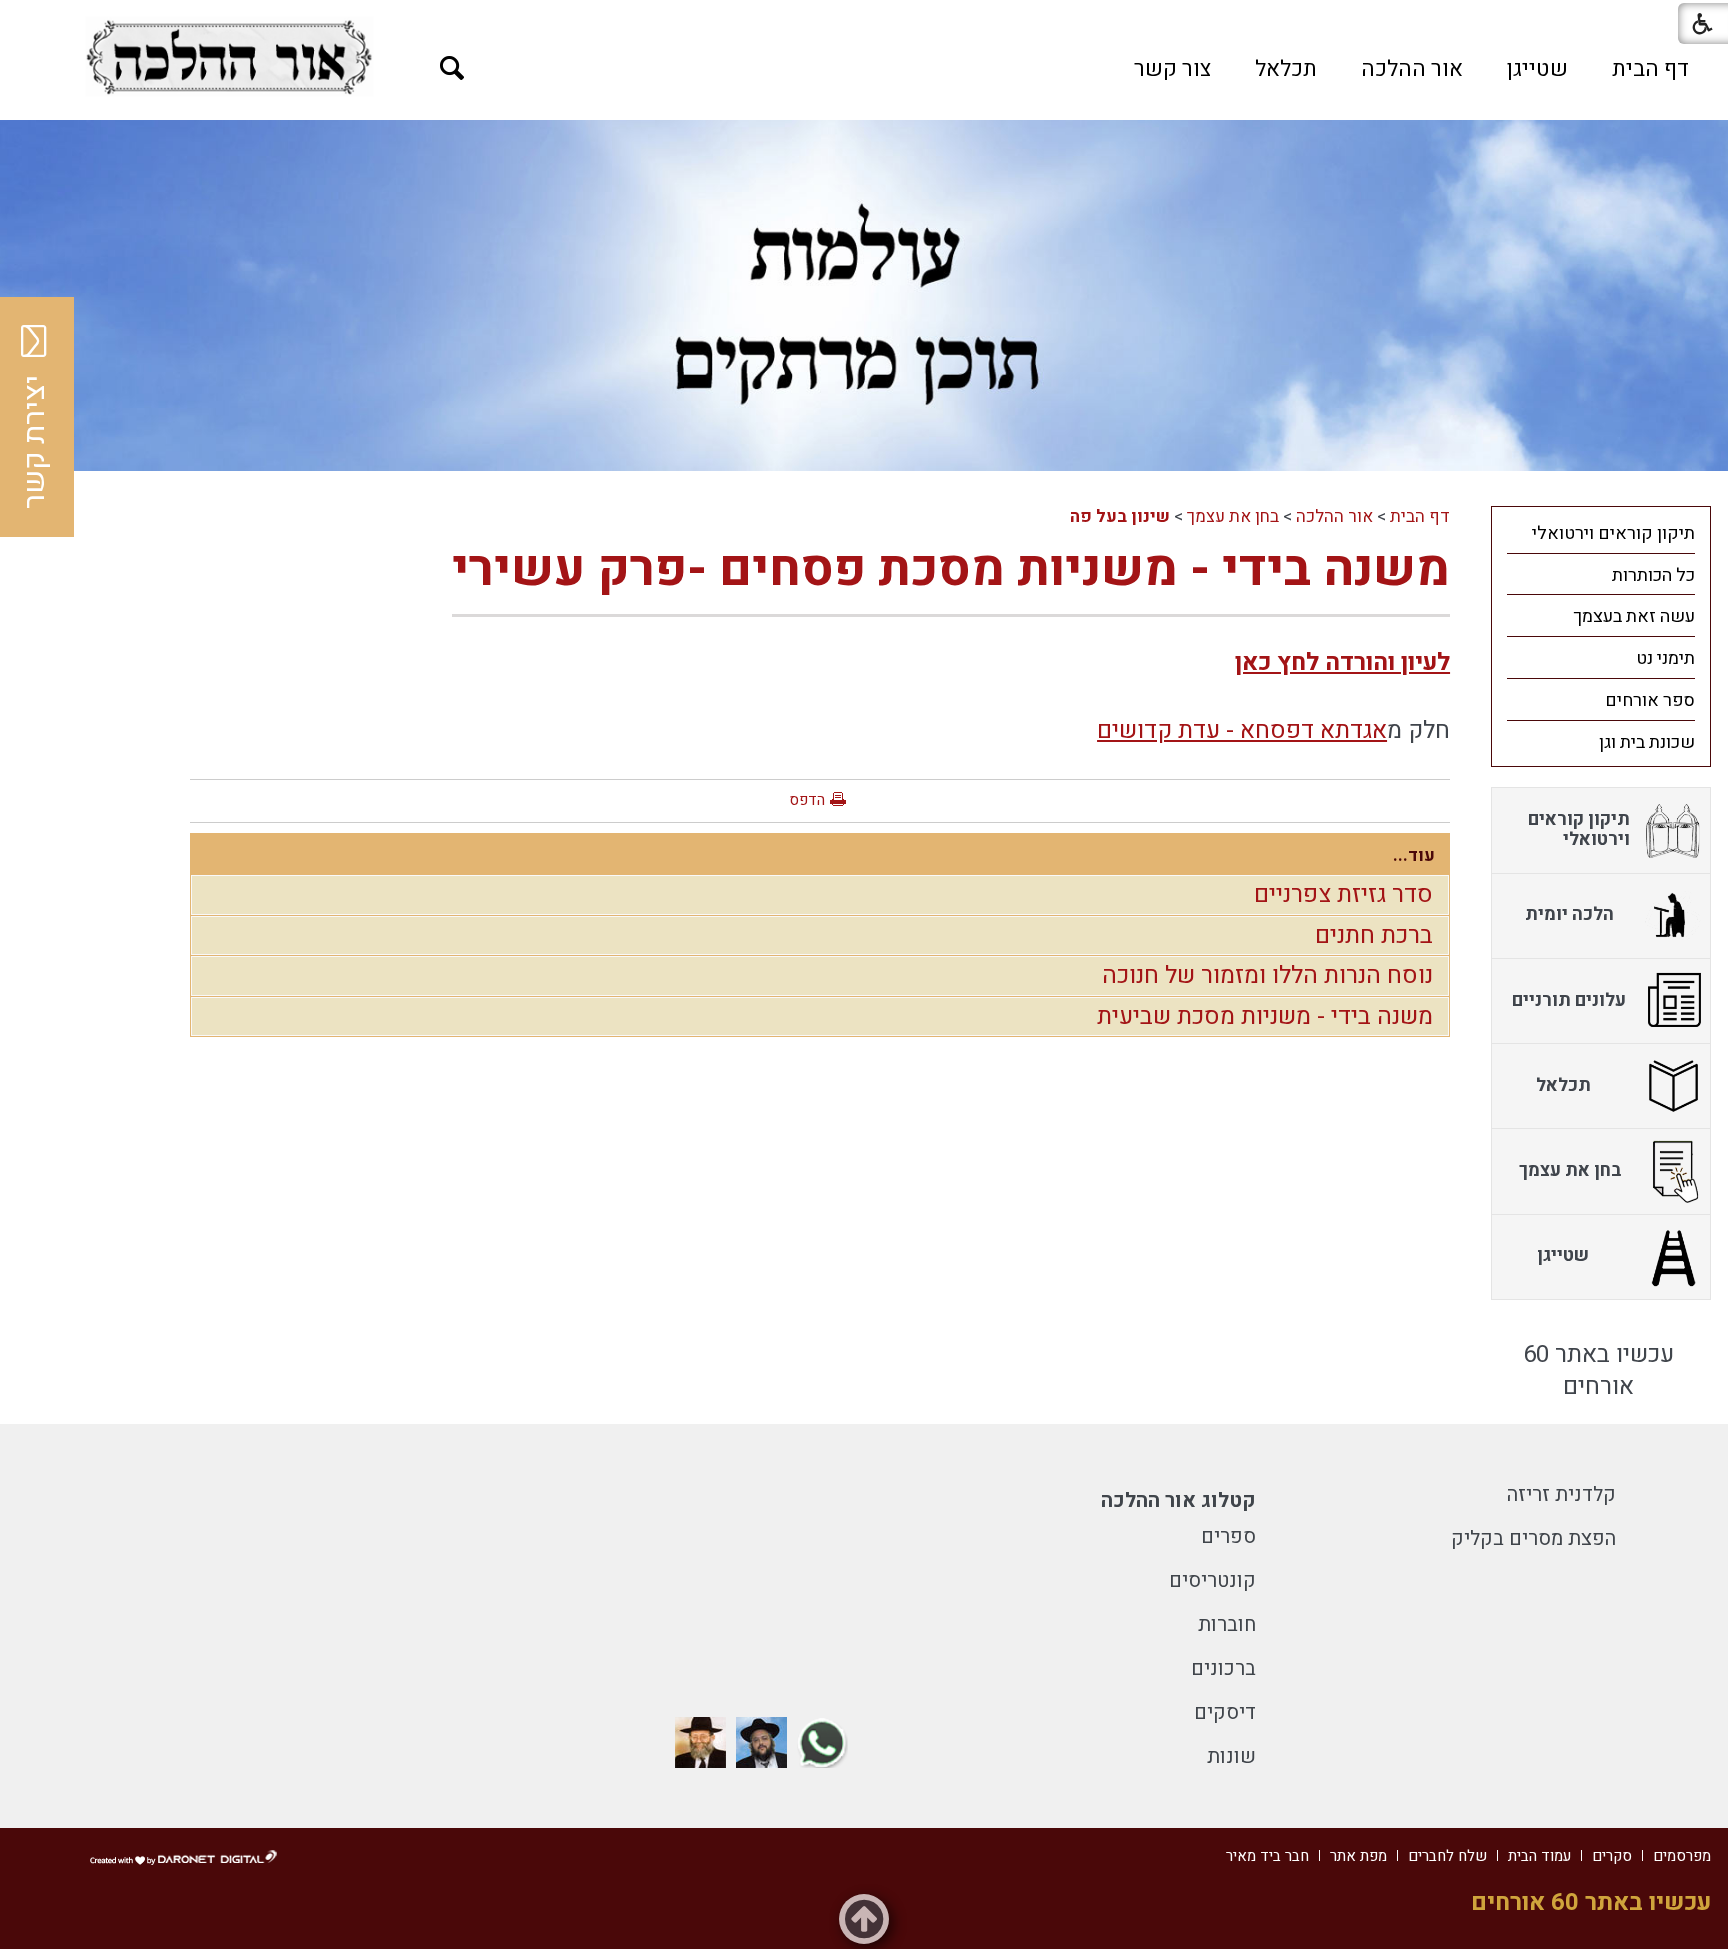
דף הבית (1650, 69)
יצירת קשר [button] (35, 442)
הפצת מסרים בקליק (1533, 1538)
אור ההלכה (1412, 69)
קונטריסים (1212, 1580)
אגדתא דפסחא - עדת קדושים (1242, 730)
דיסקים (1225, 1712)
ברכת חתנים (1374, 935)
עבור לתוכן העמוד (864, 20)
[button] (452, 68)
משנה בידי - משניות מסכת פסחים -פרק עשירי (951, 569)
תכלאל (1286, 69)
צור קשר (1172, 69)
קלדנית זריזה (1561, 1494)
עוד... (1414, 855)
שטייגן (1537, 69)
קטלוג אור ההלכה (1178, 1500)
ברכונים (1223, 1668)
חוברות (1227, 1624)
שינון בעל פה (1120, 516)
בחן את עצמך (1233, 516)
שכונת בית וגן (1647, 742)
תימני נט (1665, 658)
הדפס (807, 800)
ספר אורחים (1650, 700)
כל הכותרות (1653, 575)
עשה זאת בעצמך (1634, 616)
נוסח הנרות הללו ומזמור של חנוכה (1267, 975)
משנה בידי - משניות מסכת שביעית (1265, 1016)
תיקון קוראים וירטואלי (1613, 533)
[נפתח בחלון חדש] (229, 57)
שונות (1231, 1756)
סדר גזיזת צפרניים (1343, 894)
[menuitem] (1650, 69)
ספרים (1228, 1536)
